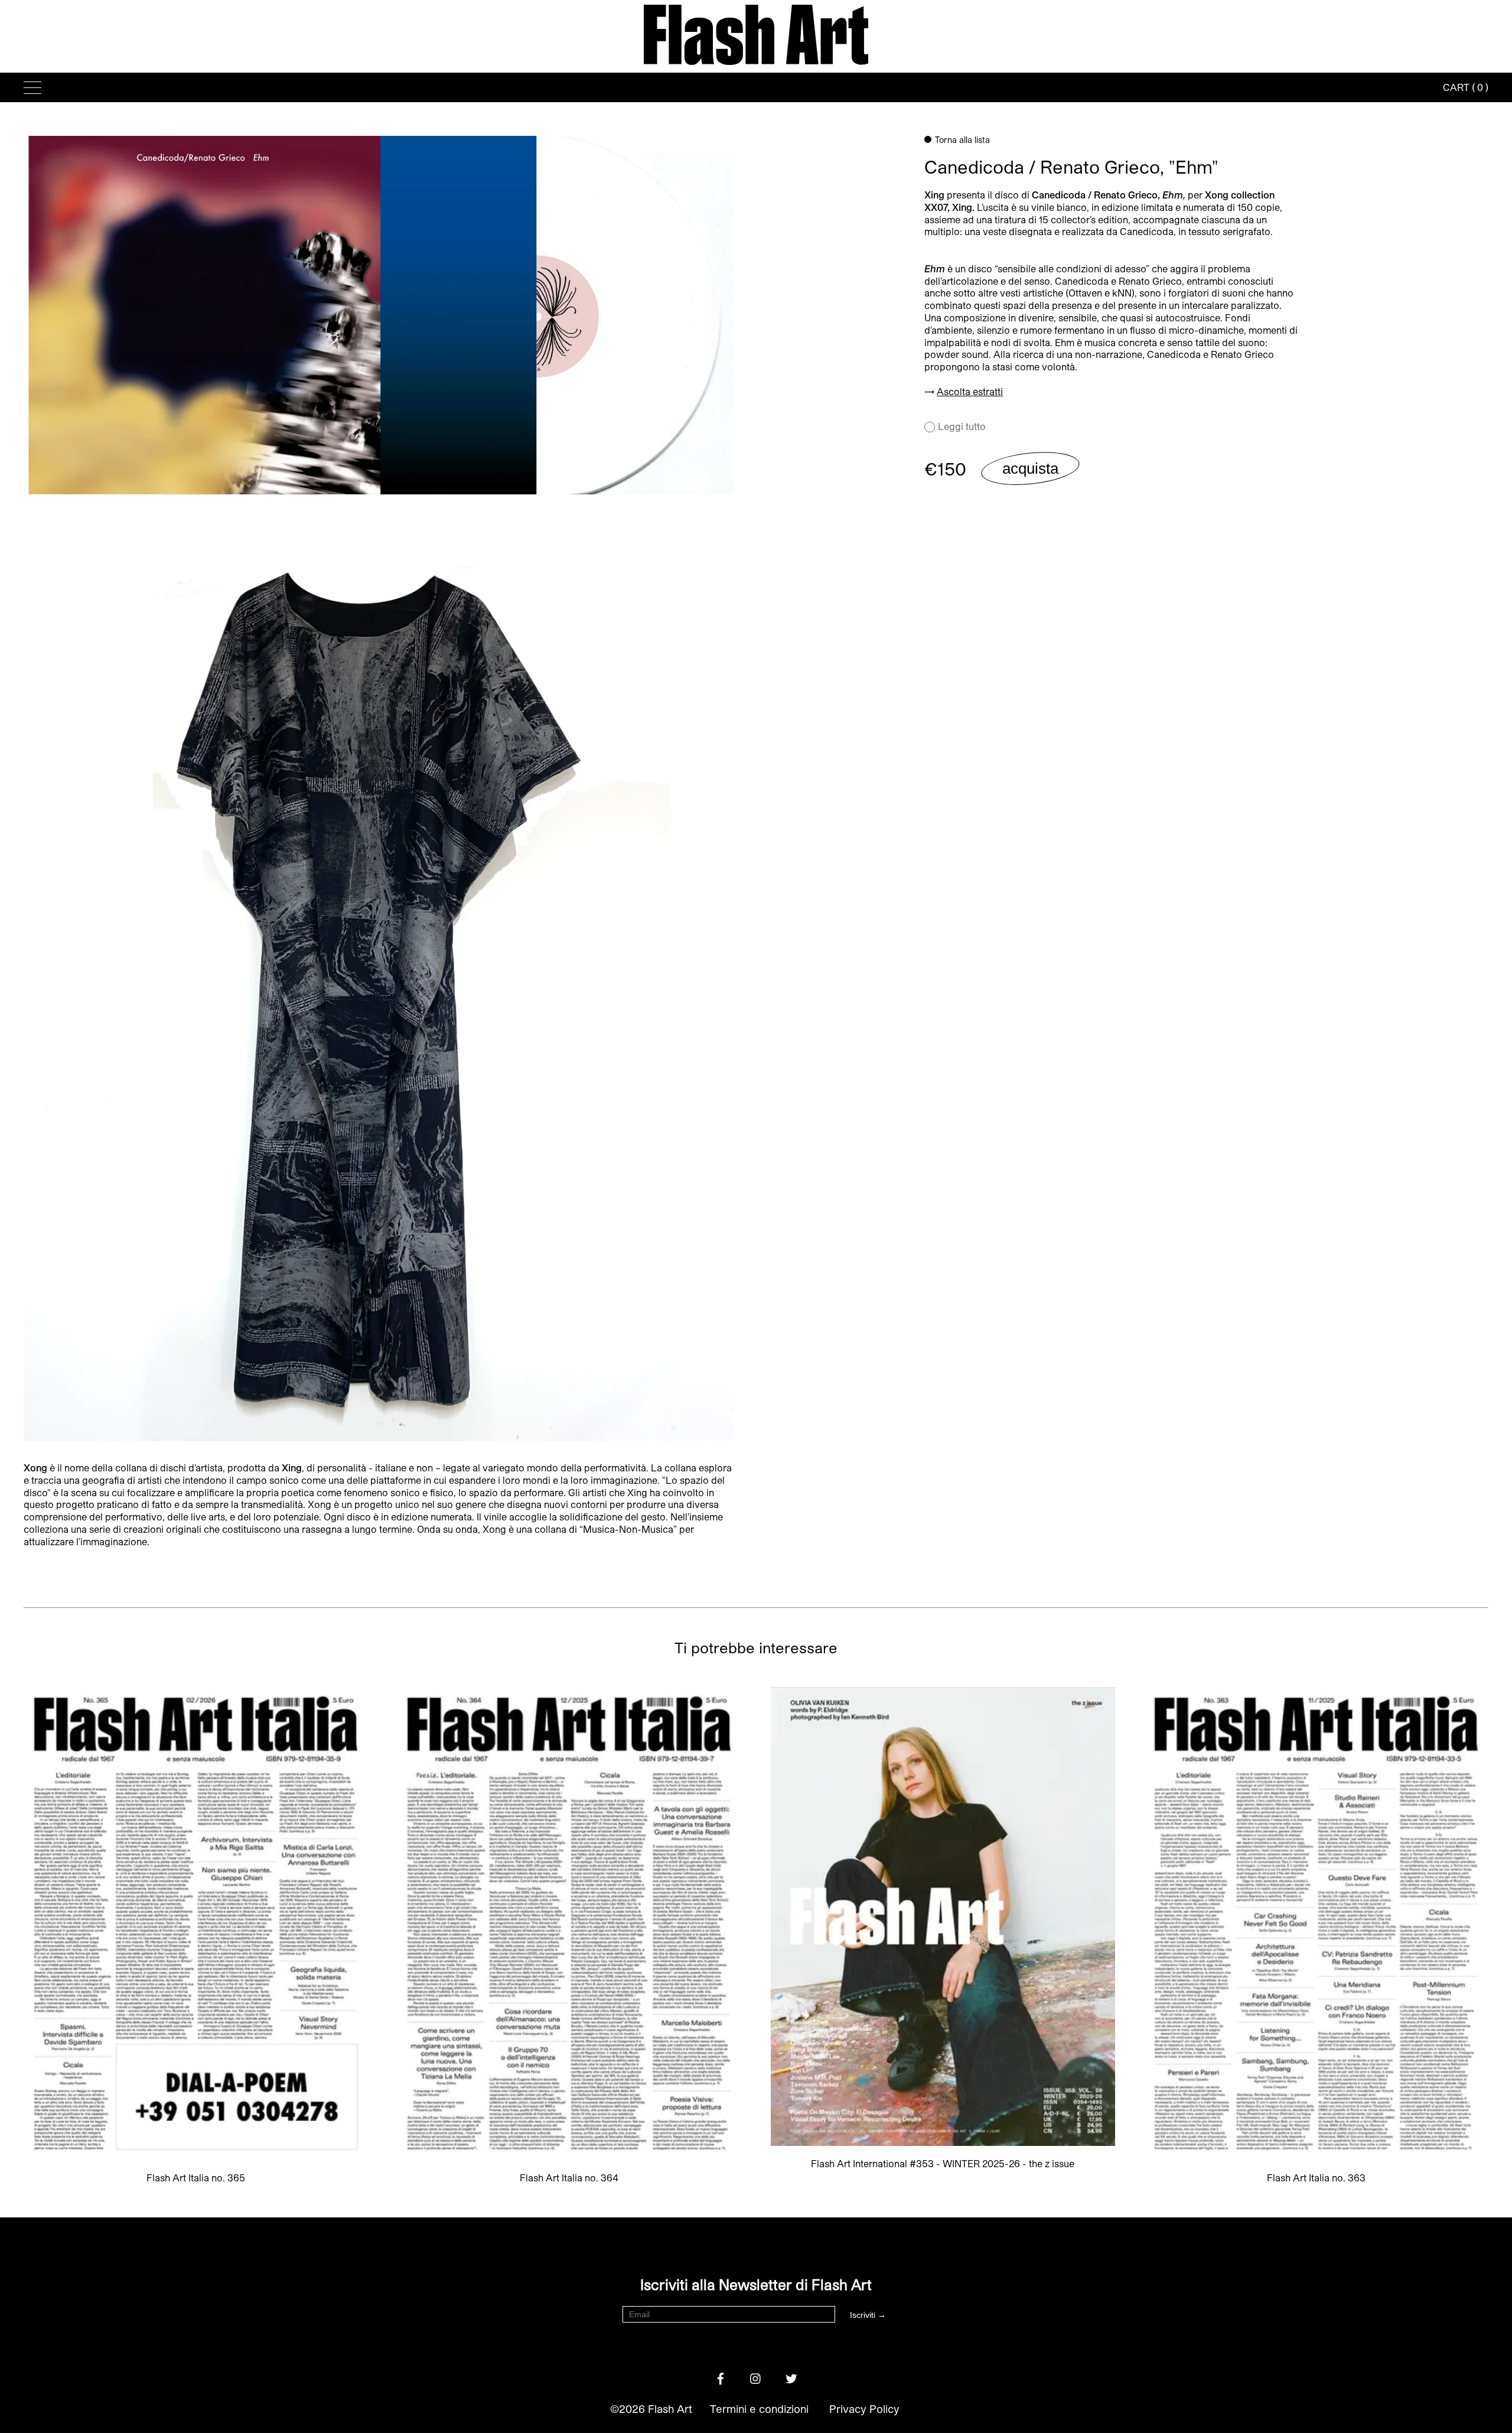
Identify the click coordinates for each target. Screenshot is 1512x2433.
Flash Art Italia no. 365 (196, 2178)
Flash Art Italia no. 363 (1316, 2178)
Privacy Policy (864, 2409)
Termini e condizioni (759, 2409)
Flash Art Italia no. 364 (569, 2178)
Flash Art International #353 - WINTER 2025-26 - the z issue (943, 2163)
